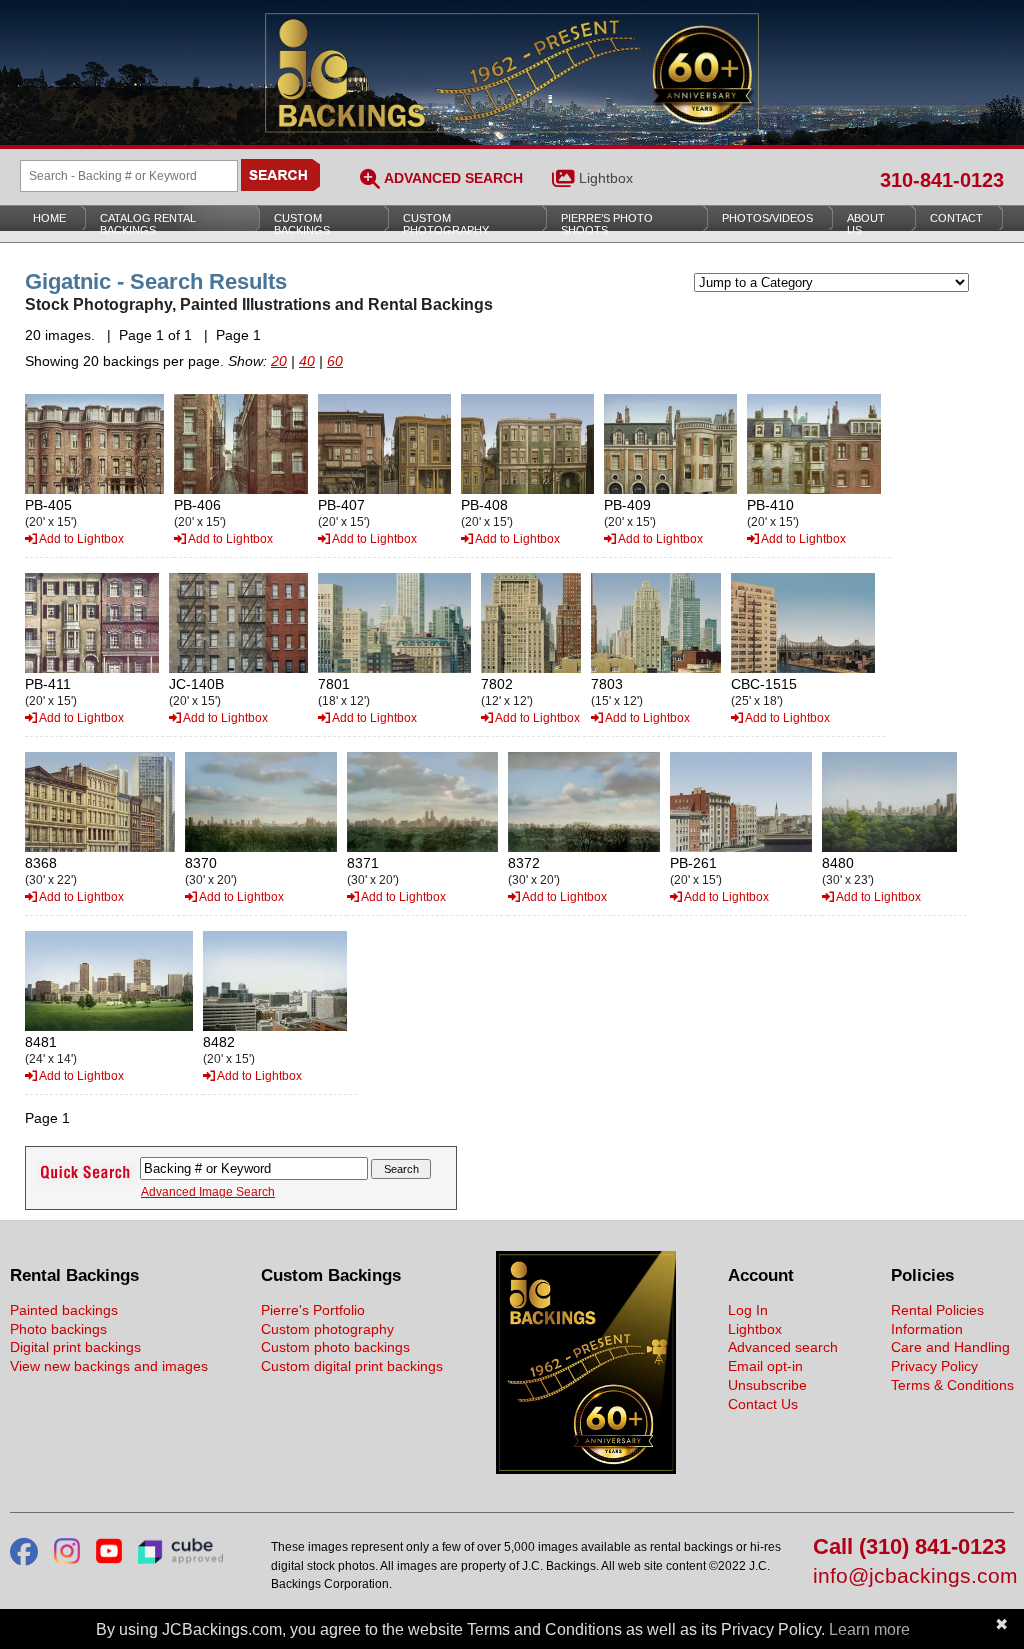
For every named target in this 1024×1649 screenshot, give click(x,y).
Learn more (869, 1629)
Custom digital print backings (352, 1366)
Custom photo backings (335, 1347)
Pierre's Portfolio (313, 1310)
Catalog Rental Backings (148, 224)
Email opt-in (765, 1366)
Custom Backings (302, 224)
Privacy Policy (934, 1366)
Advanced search (783, 1347)
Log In (748, 1310)
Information (927, 1329)
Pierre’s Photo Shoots (607, 224)
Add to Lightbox (80, 539)
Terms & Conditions (952, 1385)
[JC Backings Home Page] (586, 1469)
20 (279, 361)
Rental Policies (937, 1310)
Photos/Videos (767, 218)
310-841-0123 (942, 180)
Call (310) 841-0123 (909, 1547)
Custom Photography (446, 224)
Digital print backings (75, 1347)
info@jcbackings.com (913, 1576)
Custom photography (327, 1329)
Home (49, 218)
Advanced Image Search (208, 1192)
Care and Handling (950, 1347)
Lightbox (606, 178)
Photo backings (58, 1329)
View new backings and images (109, 1366)
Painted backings (64, 1310)
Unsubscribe (767, 1385)
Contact (956, 218)
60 (335, 361)
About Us (866, 224)
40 (307, 361)
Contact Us (763, 1404)
